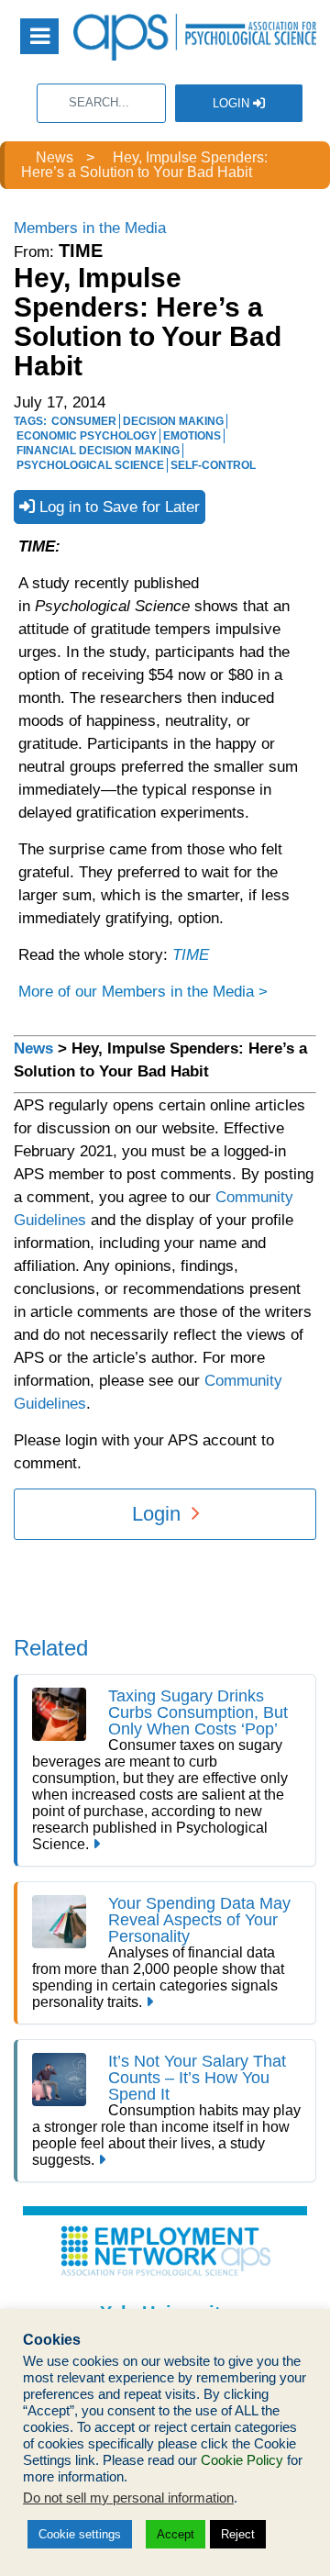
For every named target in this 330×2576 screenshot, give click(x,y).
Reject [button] (238, 2534)
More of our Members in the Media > (143, 992)
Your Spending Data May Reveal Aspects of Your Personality (199, 1920)
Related (51, 1648)
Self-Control (213, 465)
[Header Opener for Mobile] (39, 36)
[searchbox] (101, 103)
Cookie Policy (242, 2460)
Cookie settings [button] (80, 2534)
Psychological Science (90, 465)
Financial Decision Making (98, 451)
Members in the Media (90, 228)
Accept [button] (176, 2534)
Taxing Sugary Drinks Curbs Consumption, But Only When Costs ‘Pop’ (198, 1712)
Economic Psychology (87, 436)
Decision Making (173, 421)
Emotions (192, 436)
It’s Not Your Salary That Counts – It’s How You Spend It (197, 2078)
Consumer (84, 421)
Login (233, 103)
